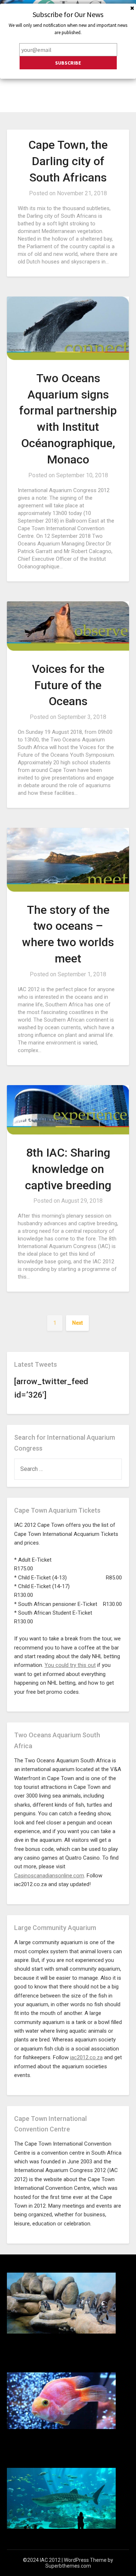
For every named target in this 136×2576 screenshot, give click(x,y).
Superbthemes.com (68, 2566)
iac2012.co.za (86, 2057)
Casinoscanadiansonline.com (49, 1876)
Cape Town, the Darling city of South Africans (68, 161)
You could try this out (70, 1665)
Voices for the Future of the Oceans (68, 685)
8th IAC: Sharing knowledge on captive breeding (68, 1169)
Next (77, 1323)
